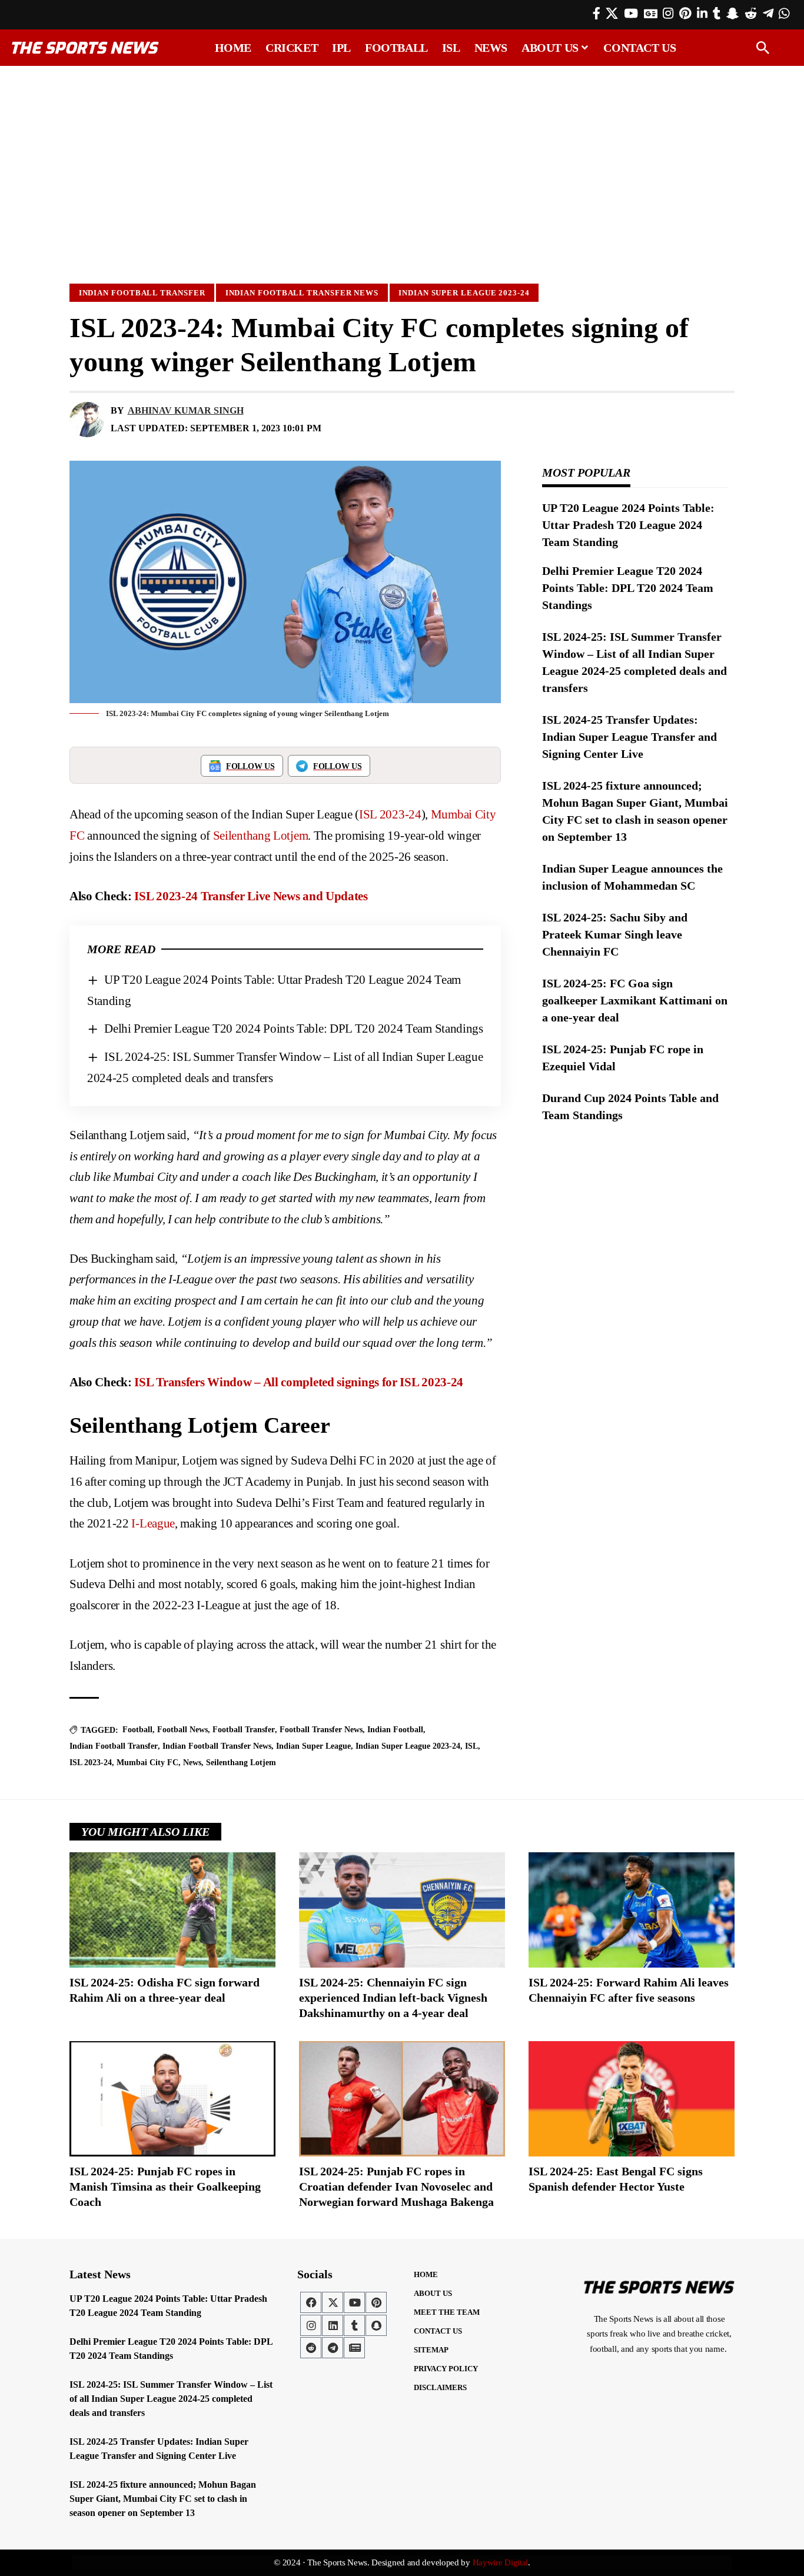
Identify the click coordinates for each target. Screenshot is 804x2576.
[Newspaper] (354, 2348)
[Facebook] (597, 14)
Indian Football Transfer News (302, 293)
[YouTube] (631, 14)
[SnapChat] (732, 14)
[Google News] (651, 14)
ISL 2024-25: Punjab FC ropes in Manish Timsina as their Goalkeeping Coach (165, 2186)
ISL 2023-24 (390, 814)
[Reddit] (751, 14)
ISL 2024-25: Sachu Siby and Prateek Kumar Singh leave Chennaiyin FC (615, 934)
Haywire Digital (501, 2562)
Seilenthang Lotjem (261, 836)
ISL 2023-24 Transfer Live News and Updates (251, 896)
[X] (612, 14)
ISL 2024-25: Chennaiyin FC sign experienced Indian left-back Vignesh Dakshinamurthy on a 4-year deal (393, 1998)
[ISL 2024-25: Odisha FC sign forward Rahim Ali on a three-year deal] (172, 1910)
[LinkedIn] (702, 14)
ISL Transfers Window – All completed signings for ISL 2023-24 (299, 1382)
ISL (471, 1746)
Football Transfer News (321, 1730)
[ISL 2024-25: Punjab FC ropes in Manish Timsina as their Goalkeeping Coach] (172, 2099)
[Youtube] (354, 2302)
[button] (763, 48)
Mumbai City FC (147, 1763)
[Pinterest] (685, 14)
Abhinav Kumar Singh (186, 410)
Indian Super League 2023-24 (464, 293)
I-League (153, 1523)
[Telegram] (768, 14)
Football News (182, 1730)
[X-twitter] (333, 2302)
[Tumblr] (717, 14)
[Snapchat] (376, 2325)
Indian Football (395, 1730)
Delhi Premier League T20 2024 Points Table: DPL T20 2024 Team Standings (294, 1029)
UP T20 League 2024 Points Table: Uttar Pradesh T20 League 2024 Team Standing (628, 525)
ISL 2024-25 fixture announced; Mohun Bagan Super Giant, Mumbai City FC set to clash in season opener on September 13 (163, 2499)
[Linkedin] (333, 2325)
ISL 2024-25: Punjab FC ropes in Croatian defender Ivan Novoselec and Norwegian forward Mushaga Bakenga (396, 2186)
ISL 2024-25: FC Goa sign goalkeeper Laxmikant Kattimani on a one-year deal (635, 1000)
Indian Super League (313, 1746)
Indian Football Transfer (142, 293)
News (192, 1763)
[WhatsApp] (784, 14)
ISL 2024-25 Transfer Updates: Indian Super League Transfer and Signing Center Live (629, 737)
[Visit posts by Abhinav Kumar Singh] (87, 420)
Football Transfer (244, 1730)
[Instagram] (668, 14)
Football (137, 1730)
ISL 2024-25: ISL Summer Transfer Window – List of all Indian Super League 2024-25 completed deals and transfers (171, 2399)
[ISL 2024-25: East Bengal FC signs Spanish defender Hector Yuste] (632, 2099)
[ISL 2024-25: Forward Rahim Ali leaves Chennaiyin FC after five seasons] (632, 1910)
